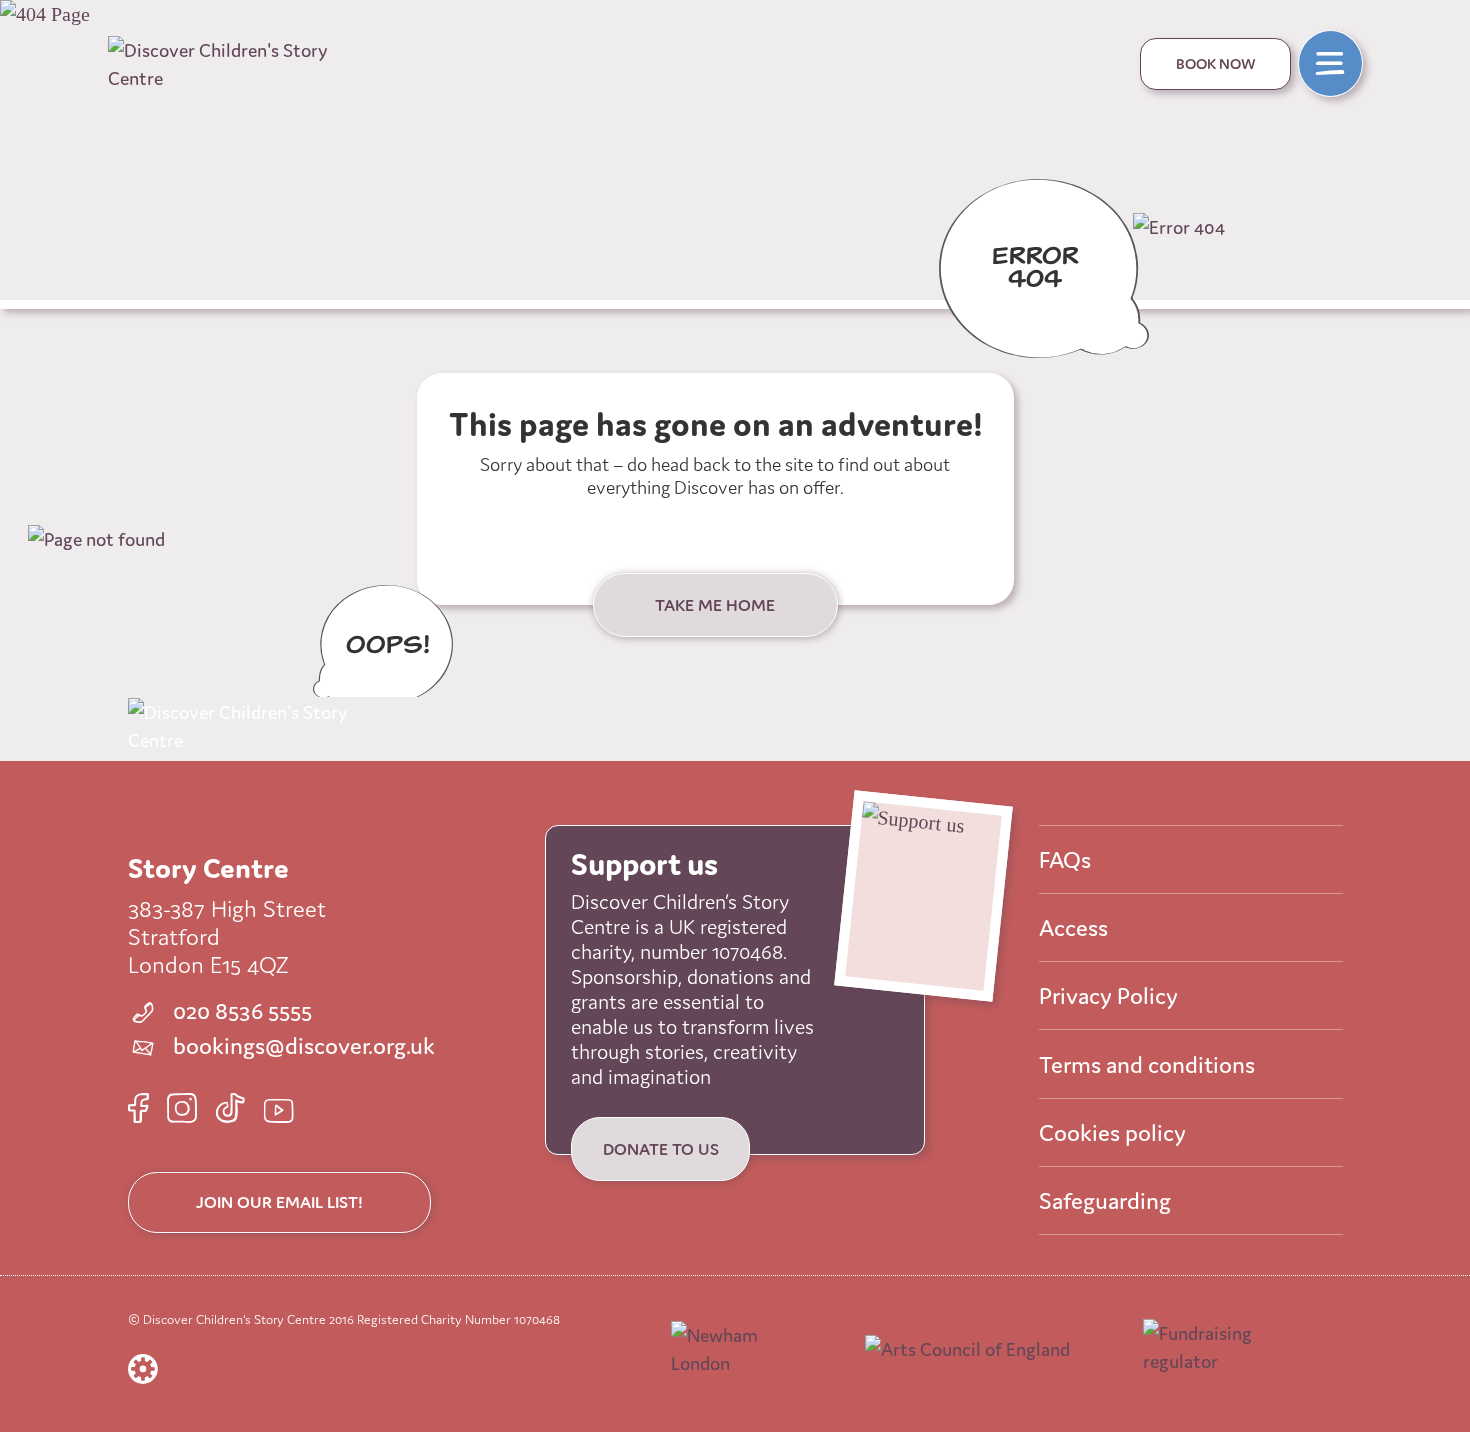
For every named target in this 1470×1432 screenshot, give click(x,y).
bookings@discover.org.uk (301, 1046)
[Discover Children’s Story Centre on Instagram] (182, 1108)
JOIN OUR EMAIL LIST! (279, 1202)
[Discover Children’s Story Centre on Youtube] (278, 1111)
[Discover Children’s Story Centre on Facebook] (138, 1108)
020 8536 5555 (240, 1011)
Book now (1215, 63)
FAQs (1065, 859)
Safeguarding (1105, 1200)
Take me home (715, 605)
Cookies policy (1112, 1132)
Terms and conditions (1147, 1064)
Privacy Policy (1108, 995)
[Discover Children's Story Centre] (235, 64)
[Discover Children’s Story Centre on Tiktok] (230, 1108)
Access (1073, 927)
